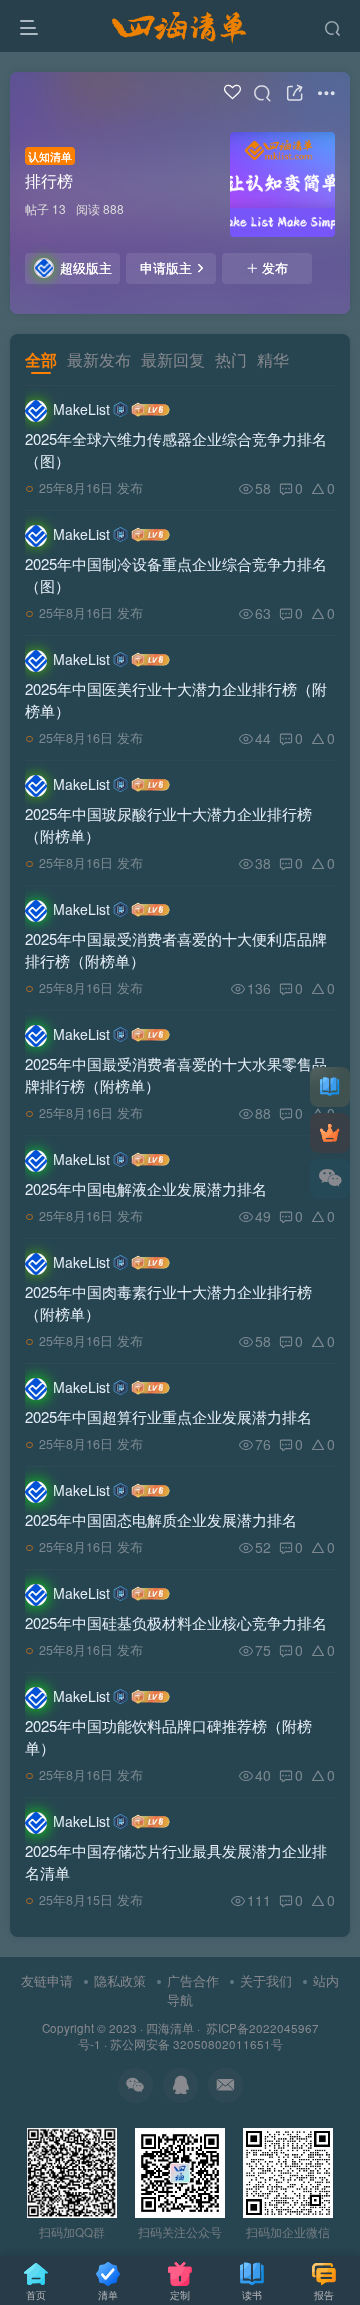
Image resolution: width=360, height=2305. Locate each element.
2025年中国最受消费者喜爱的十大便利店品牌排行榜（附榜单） (176, 949)
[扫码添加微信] (330, 1179)
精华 (273, 359)
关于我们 (266, 1980)
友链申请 (47, 1980)
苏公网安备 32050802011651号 (196, 2044)
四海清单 (170, 2028)
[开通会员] (330, 1133)
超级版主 (86, 268)
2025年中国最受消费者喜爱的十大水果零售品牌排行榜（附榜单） (176, 1074)
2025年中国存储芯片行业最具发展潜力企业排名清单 (176, 1861)
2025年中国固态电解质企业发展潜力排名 (161, 1519)
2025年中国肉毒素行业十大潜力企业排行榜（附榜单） (168, 1302)
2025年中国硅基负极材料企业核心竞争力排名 (176, 1622)
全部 (41, 359)
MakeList (81, 409)
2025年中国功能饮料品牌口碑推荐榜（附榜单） (168, 1736)
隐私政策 (120, 1980)
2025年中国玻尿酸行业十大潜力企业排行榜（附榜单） (168, 824)
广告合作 (193, 1980)
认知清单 (50, 156)
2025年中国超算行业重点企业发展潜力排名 (168, 1416)
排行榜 (49, 180)
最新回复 (173, 359)
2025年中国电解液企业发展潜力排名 (146, 1188)
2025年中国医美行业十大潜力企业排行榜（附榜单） (176, 699)
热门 (231, 359)
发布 (275, 268)
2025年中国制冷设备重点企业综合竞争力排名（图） (176, 574)
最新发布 (99, 359)
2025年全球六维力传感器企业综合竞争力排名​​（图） (176, 449)
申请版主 (166, 268)
